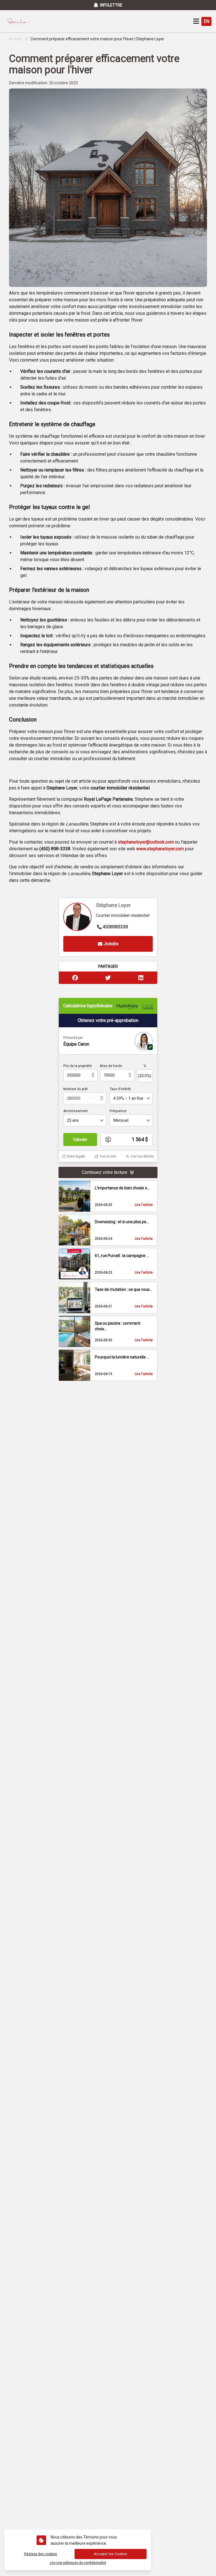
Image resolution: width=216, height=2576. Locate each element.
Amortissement (76, 1111)
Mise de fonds (111, 1066)
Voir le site (108, 1156)
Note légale (76, 1156)
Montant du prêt (76, 1089)
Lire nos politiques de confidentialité (78, 2563)
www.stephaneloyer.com (160, 849)
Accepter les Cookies (111, 2554)
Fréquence (118, 1111)
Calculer (80, 1139)
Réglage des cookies (41, 2554)
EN (206, 21)
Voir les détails (142, 1156)
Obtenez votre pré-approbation (108, 1020)
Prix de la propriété (77, 1066)
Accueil (15, 39)
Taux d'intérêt (120, 1089)
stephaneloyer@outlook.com (146, 842)
